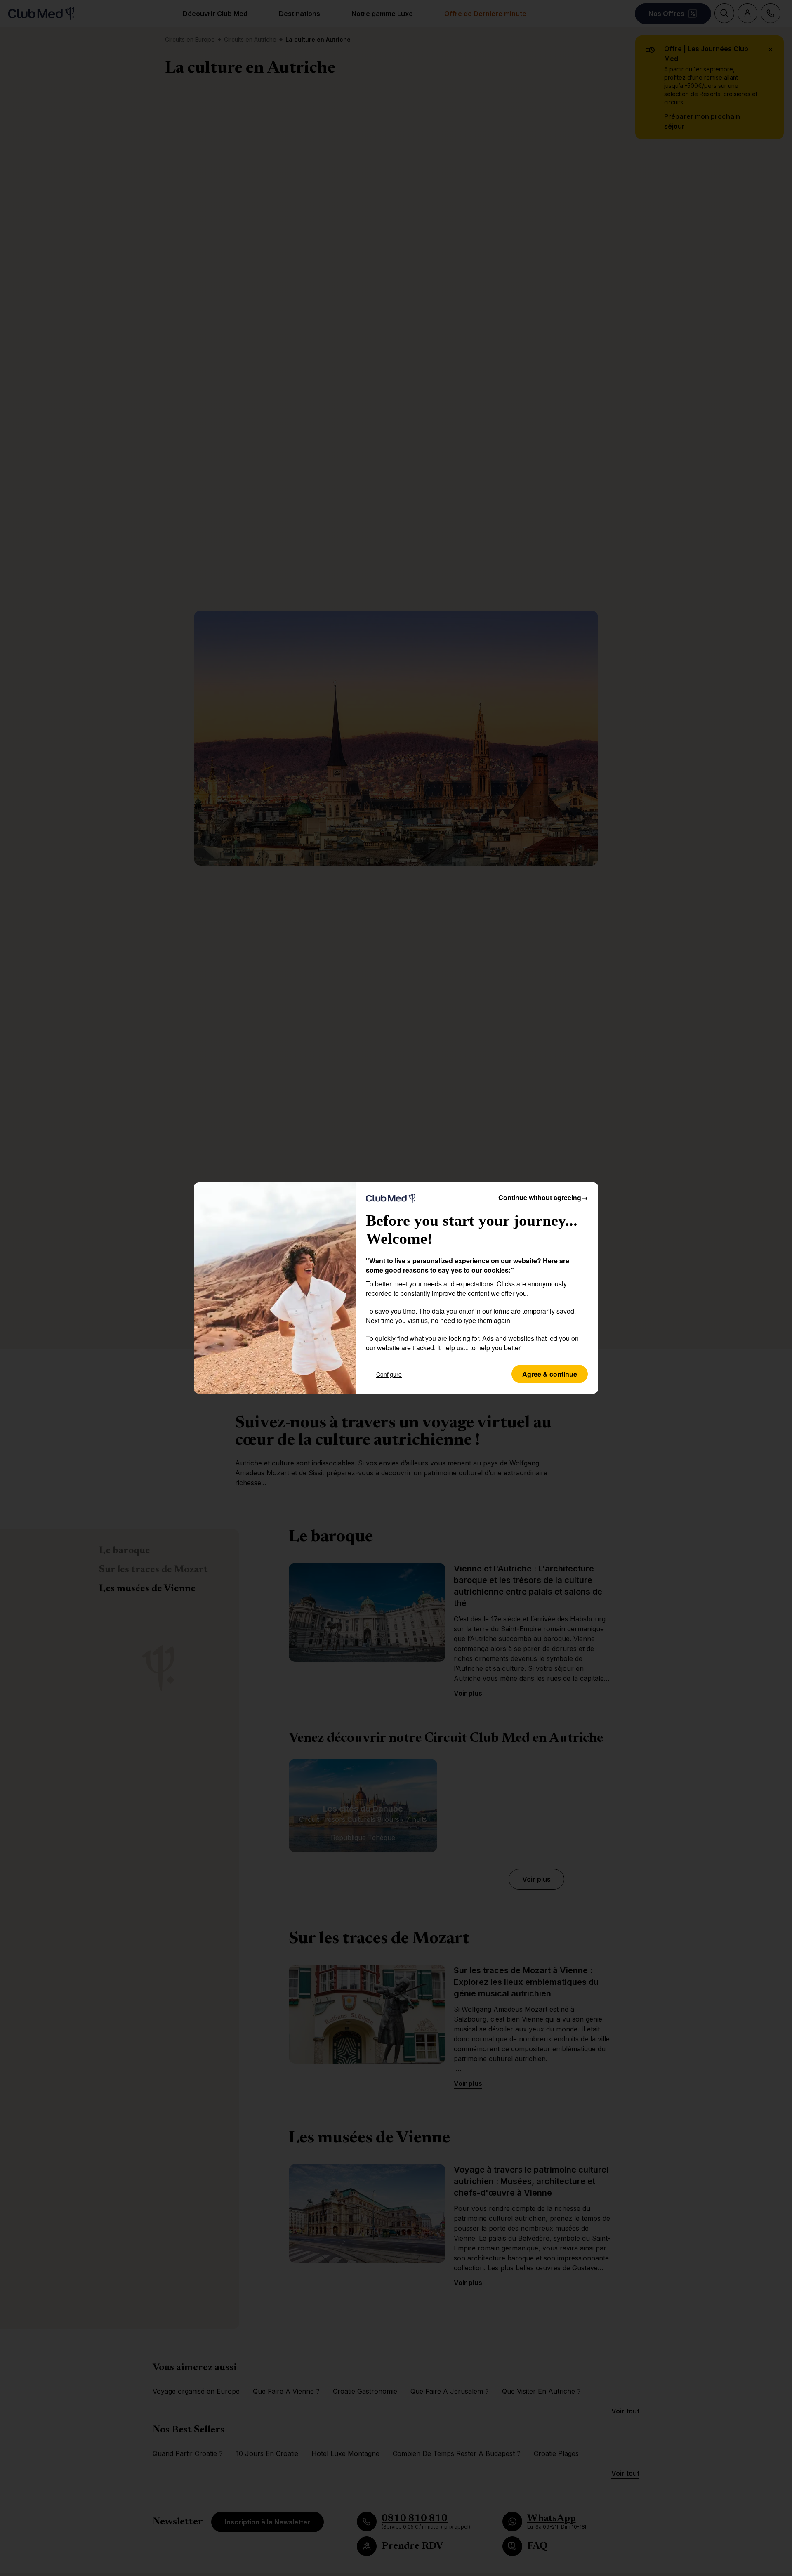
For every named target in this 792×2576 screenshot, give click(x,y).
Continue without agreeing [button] (543, 1197)
